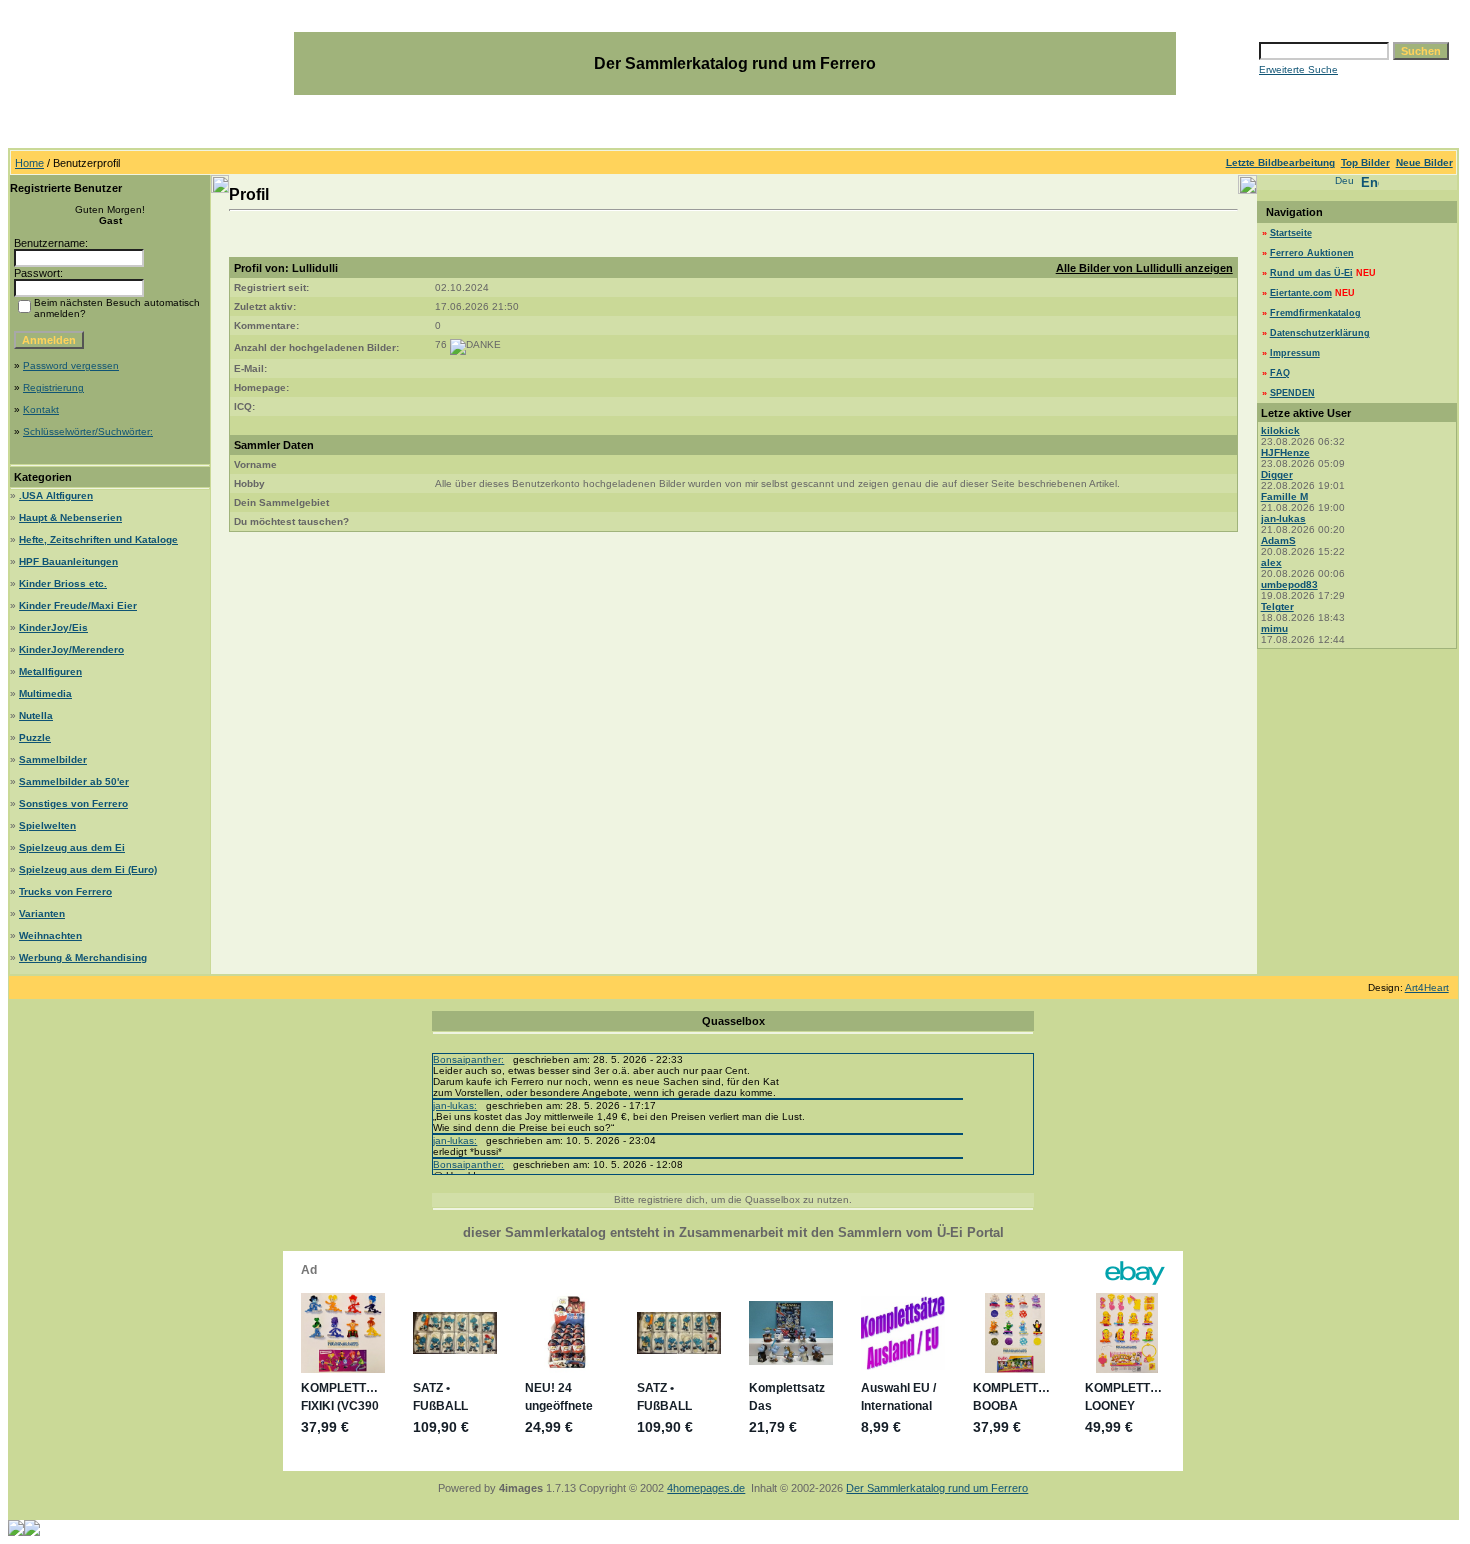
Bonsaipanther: (468, 1059)
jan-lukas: (455, 1105)
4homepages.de (706, 1488)
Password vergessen (71, 365)
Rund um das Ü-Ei (1311, 273)
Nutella (36, 715)
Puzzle (35, 737)
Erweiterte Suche (1298, 69)
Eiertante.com (1301, 293)
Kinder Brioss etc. (63, 583)
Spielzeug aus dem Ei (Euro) (88, 869)
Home (29, 163)
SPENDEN (1292, 393)
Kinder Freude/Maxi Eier (78, 605)
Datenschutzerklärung (1320, 333)
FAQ (1280, 373)
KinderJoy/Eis (53, 627)
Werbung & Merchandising (83, 957)
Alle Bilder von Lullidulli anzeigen (1144, 268)
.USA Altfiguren (56, 495)
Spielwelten (47, 825)
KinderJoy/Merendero (71, 649)
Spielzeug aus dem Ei (72, 847)
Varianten (42, 913)
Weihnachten (50, 935)
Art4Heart (1427, 987)
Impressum (1295, 353)
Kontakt (41, 409)
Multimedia (45, 693)
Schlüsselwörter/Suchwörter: (88, 431)
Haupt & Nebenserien (70, 517)
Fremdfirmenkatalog (1315, 313)
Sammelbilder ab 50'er (74, 781)
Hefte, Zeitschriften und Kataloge (98, 539)
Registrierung (53, 387)
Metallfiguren (50, 671)
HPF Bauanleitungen (68, 561)
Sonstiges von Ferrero (73, 803)
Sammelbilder (53, 759)
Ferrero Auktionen (1312, 253)
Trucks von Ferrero (65, 891)
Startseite (1291, 233)
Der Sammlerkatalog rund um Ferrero (937, 1488)
